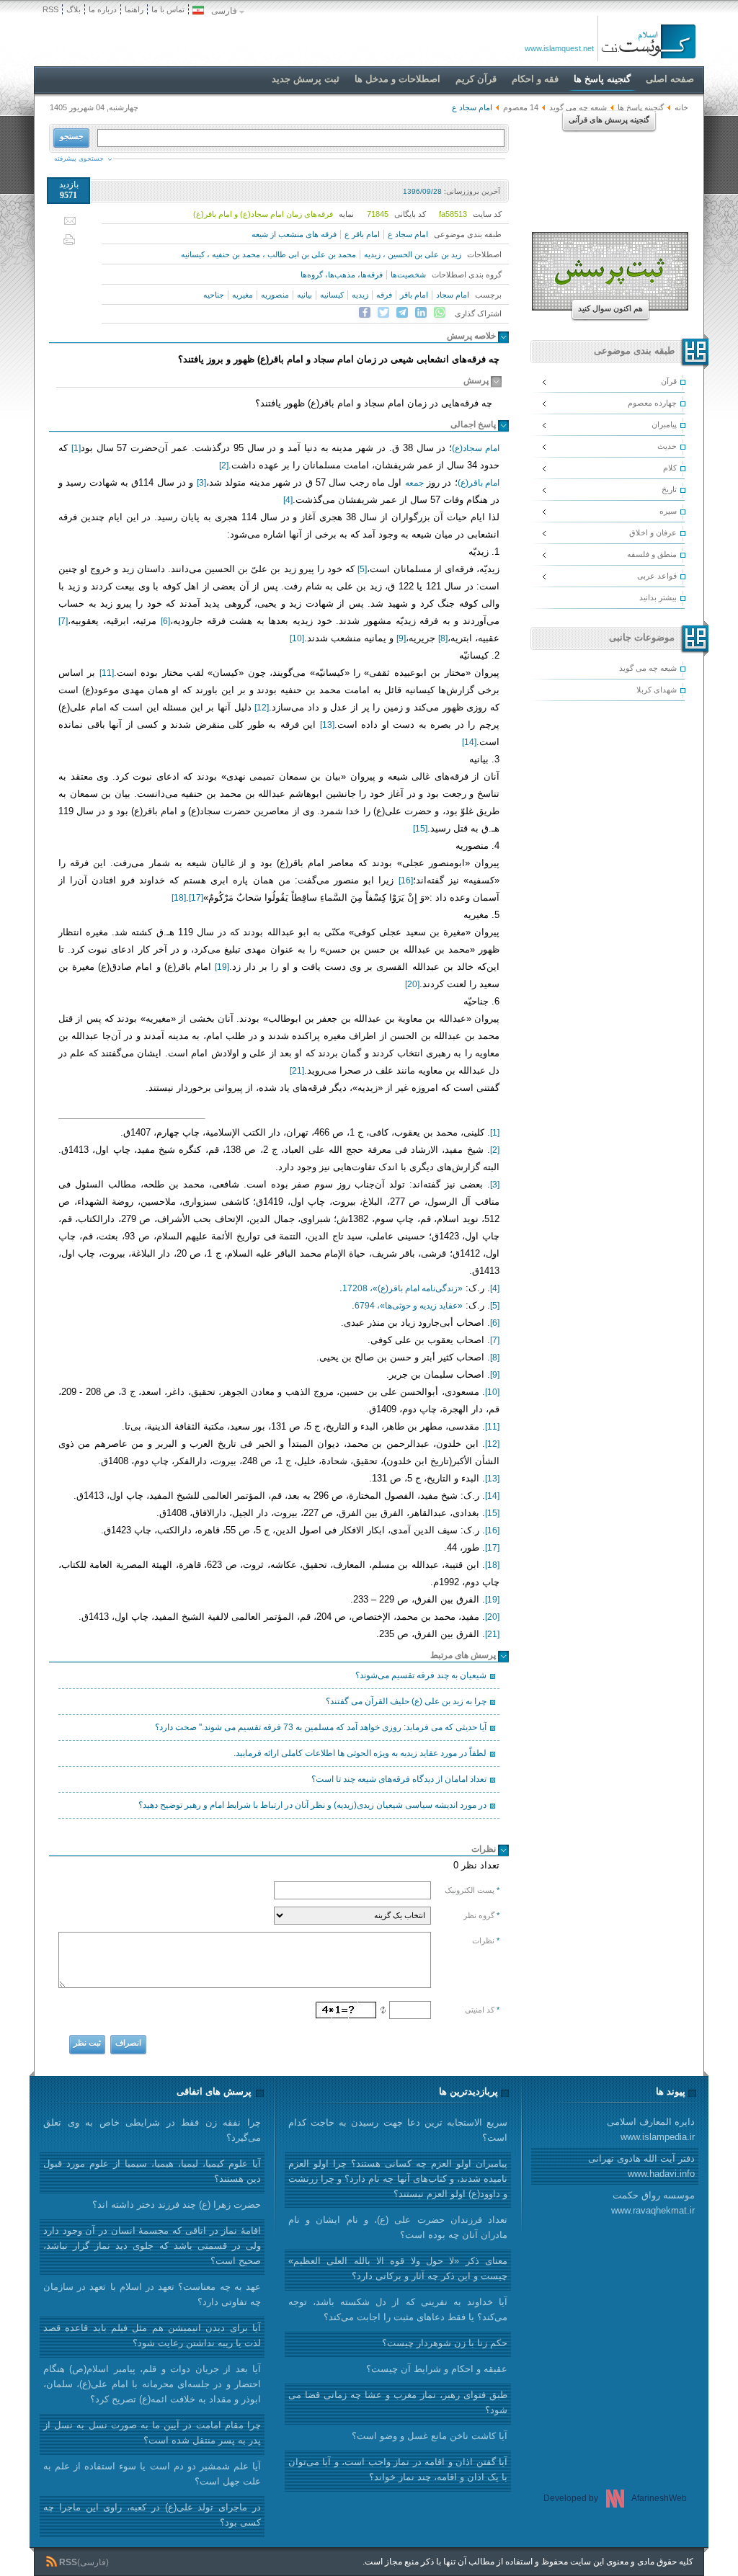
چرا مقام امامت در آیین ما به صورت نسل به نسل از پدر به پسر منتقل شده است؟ (152, 2433)
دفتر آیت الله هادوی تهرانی (641, 2166)
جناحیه (214, 295)
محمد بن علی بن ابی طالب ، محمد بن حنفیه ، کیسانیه (268, 254)
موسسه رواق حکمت (653, 2203)
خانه (681, 107)
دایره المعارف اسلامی (651, 2129)
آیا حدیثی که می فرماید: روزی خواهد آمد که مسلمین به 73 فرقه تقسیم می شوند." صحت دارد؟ (321, 1727)
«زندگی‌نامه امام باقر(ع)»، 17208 (403, 1288)
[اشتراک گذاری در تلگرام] (402, 313)
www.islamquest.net (559, 48)
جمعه (414, 483)
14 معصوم (521, 107)
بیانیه (304, 295)
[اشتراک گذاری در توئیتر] (383, 313)
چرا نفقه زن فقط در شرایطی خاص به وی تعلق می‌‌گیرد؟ (152, 2130)
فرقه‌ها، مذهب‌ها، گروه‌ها (342, 275)
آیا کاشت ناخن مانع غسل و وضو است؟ (430, 2436)
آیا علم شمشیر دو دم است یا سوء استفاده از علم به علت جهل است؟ (152, 2474)
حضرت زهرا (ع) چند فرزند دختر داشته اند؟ (177, 2205)
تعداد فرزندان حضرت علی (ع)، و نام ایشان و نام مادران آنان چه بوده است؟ (398, 2227)
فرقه (384, 295)
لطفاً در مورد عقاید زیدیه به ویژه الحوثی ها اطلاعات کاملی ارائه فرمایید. (360, 1753)
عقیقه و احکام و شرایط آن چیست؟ (437, 2369)
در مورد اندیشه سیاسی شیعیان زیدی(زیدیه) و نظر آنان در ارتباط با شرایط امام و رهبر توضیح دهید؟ (312, 1805)
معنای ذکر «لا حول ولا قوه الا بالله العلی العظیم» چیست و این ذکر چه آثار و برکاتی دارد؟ (398, 2268)
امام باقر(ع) (479, 483)
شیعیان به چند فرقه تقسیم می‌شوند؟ (421, 1675)
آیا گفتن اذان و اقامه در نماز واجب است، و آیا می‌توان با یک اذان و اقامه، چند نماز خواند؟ (398, 2469)
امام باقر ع (362, 234)
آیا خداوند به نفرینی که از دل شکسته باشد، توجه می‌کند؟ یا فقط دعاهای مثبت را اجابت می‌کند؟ (398, 2309)
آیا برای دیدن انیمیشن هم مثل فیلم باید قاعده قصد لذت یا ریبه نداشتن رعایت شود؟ (152, 2335)
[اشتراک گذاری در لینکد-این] (421, 313)
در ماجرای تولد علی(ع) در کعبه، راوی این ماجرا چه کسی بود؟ (152, 2515)
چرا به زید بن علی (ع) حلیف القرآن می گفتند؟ (406, 1701)
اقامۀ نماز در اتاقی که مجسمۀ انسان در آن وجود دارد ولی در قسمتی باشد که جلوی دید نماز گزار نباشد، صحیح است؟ (152, 2246)
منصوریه (275, 295)
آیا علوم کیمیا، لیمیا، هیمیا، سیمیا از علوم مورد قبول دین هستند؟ (152, 2171)
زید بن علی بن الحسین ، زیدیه (413, 254)
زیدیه (360, 295)
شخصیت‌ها (408, 275)
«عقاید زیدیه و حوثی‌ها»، (409, 1306)
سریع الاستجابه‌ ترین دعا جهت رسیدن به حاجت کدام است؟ (398, 2130)
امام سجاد (453, 295)
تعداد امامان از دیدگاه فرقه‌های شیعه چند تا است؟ (399, 1779)
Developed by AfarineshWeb (615, 2498)
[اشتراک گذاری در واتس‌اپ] (440, 313)
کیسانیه (332, 295)
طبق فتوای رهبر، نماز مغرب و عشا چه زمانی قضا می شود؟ (398, 2402)
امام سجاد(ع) (476, 448)
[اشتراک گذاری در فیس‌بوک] (365, 313)
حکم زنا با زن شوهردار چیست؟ (445, 2343)
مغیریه (243, 295)
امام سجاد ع (408, 234)
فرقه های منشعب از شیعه (294, 234)
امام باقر (414, 295)
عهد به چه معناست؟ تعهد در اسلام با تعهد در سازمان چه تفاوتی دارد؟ (152, 2294)
